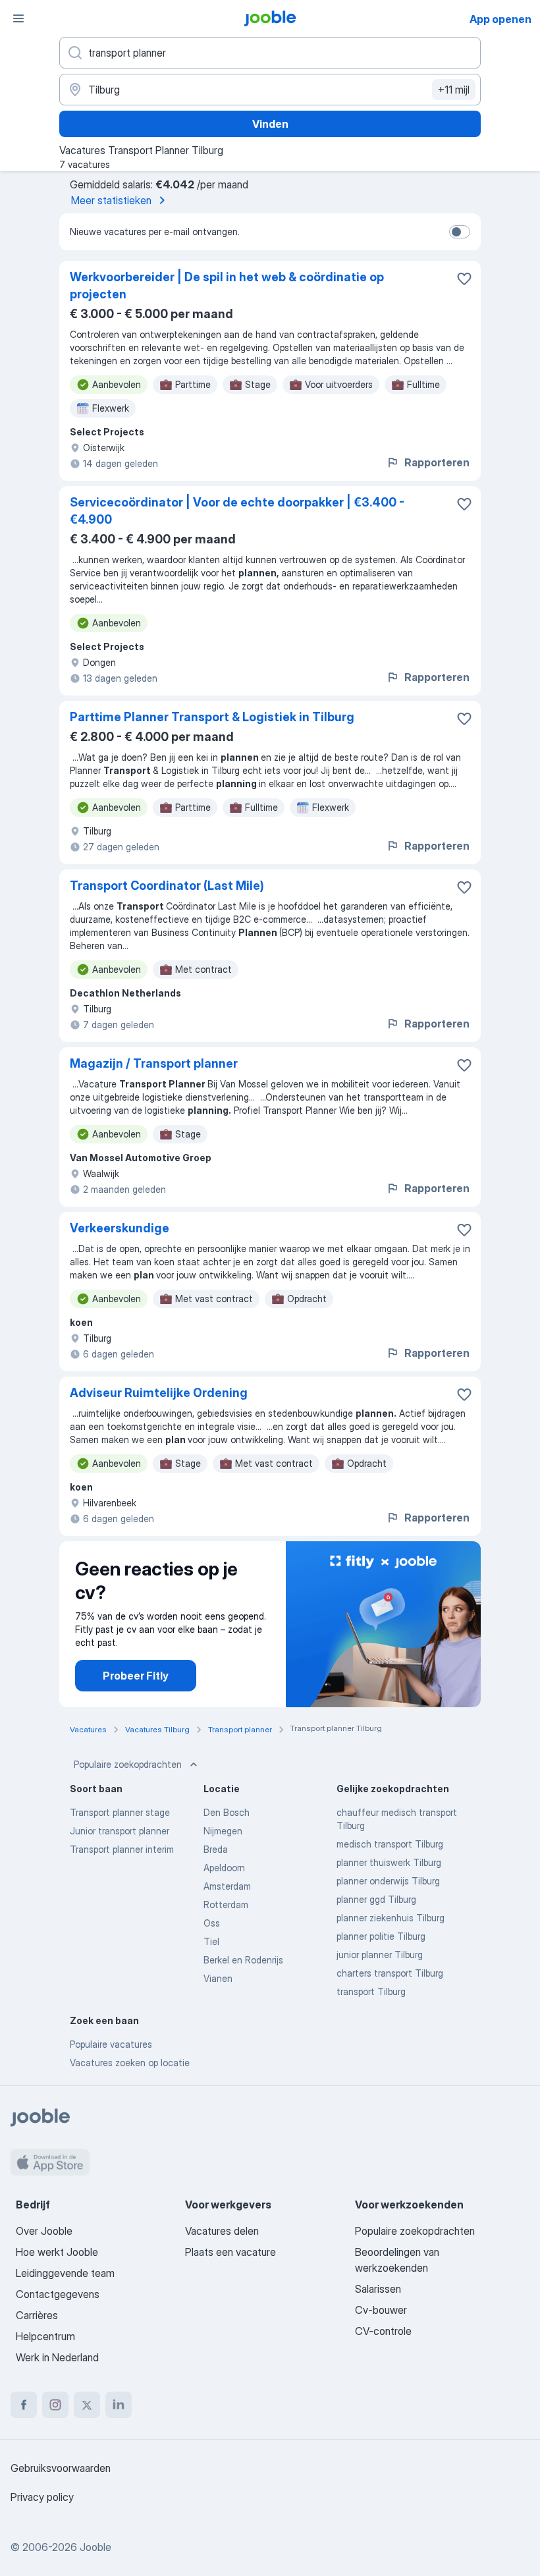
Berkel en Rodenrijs (243, 1960)
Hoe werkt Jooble (57, 2252)
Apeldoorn (224, 1868)
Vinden (270, 124)
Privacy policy (42, 2497)
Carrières (37, 2315)
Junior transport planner (120, 1831)
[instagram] (55, 2405)
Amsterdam (227, 1886)
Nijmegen (223, 1831)
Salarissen (378, 2289)
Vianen (218, 1978)
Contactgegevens (58, 2294)
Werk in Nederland (57, 2357)
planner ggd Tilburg (376, 1899)
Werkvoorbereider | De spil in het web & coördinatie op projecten (227, 286)
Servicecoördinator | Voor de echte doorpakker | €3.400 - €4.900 (237, 511)
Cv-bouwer (381, 2310)
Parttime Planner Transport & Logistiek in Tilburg (212, 717)
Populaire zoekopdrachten (128, 1764)
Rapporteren (437, 462)
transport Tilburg (371, 1991)
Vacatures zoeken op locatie (130, 2063)
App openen (500, 19)
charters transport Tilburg (390, 1973)
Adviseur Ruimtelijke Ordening (159, 1393)
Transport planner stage (120, 1812)
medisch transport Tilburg (390, 1844)
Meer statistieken (111, 200)
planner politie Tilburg (381, 1936)
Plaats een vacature (230, 2252)
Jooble (95, 2547)
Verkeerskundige (120, 1228)
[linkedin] (119, 2405)
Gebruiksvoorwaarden (61, 2468)
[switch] (460, 232)
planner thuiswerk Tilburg (389, 1862)
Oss (212, 1923)
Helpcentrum (45, 2336)
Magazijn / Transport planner (154, 1063)
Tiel (211, 1941)
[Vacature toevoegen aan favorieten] (464, 279)
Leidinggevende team (65, 2273)
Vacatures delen (222, 2231)
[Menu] (18, 18)
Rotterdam (226, 1905)
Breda (216, 1849)
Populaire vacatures (111, 2044)
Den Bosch (227, 1812)
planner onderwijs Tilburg (388, 1881)
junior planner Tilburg (380, 1955)
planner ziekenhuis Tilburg (391, 1918)
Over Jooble (44, 2231)
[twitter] (87, 2405)
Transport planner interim (122, 1849)
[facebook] (24, 2405)
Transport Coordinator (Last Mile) (167, 886)
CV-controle (383, 2331)
